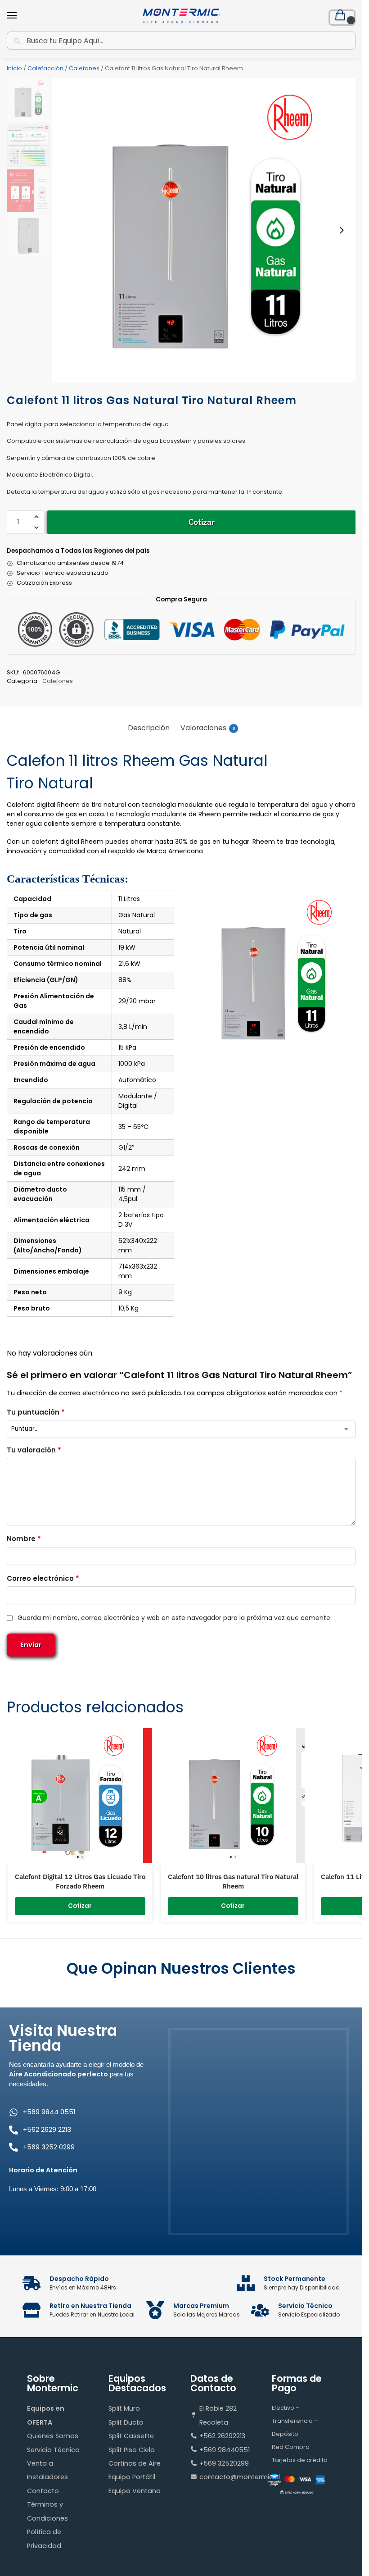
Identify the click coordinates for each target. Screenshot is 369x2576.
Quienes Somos (53, 2436)
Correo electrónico (43, 1578)
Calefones (84, 68)
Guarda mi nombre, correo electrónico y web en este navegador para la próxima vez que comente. (175, 1618)
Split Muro (124, 2408)
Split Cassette (131, 2436)
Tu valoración (34, 1450)
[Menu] (20, 16)
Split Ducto (126, 2422)
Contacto (43, 2491)
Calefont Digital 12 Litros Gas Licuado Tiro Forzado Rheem (80, 1882)
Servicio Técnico (53, 2450)
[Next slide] (342, 230)
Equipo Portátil (132, 2477)
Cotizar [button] (80, 1906)
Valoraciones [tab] (208, 728)
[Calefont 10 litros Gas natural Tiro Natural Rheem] (233, 1796)
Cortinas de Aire (135, 2463)
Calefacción (45, 68)
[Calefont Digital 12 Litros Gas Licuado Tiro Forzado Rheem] (80, 1796)
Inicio (14, 68)
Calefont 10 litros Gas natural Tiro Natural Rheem (233, 1882)
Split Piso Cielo (132, 2450)
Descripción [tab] (149, 728)
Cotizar (202, 522)
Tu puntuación (36, 1412)
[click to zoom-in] (204, 230)
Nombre (24, 1539)
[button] (342, 18)
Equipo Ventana (135, 2491)
